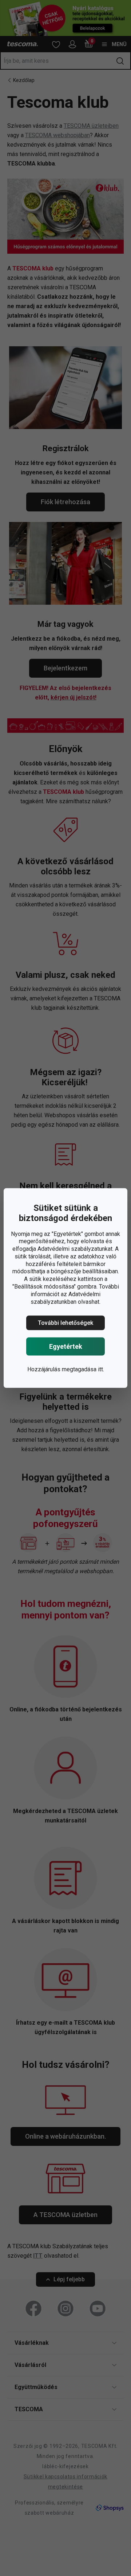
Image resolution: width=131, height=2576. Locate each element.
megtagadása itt (82, 1369)
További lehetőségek (65, 1323)
